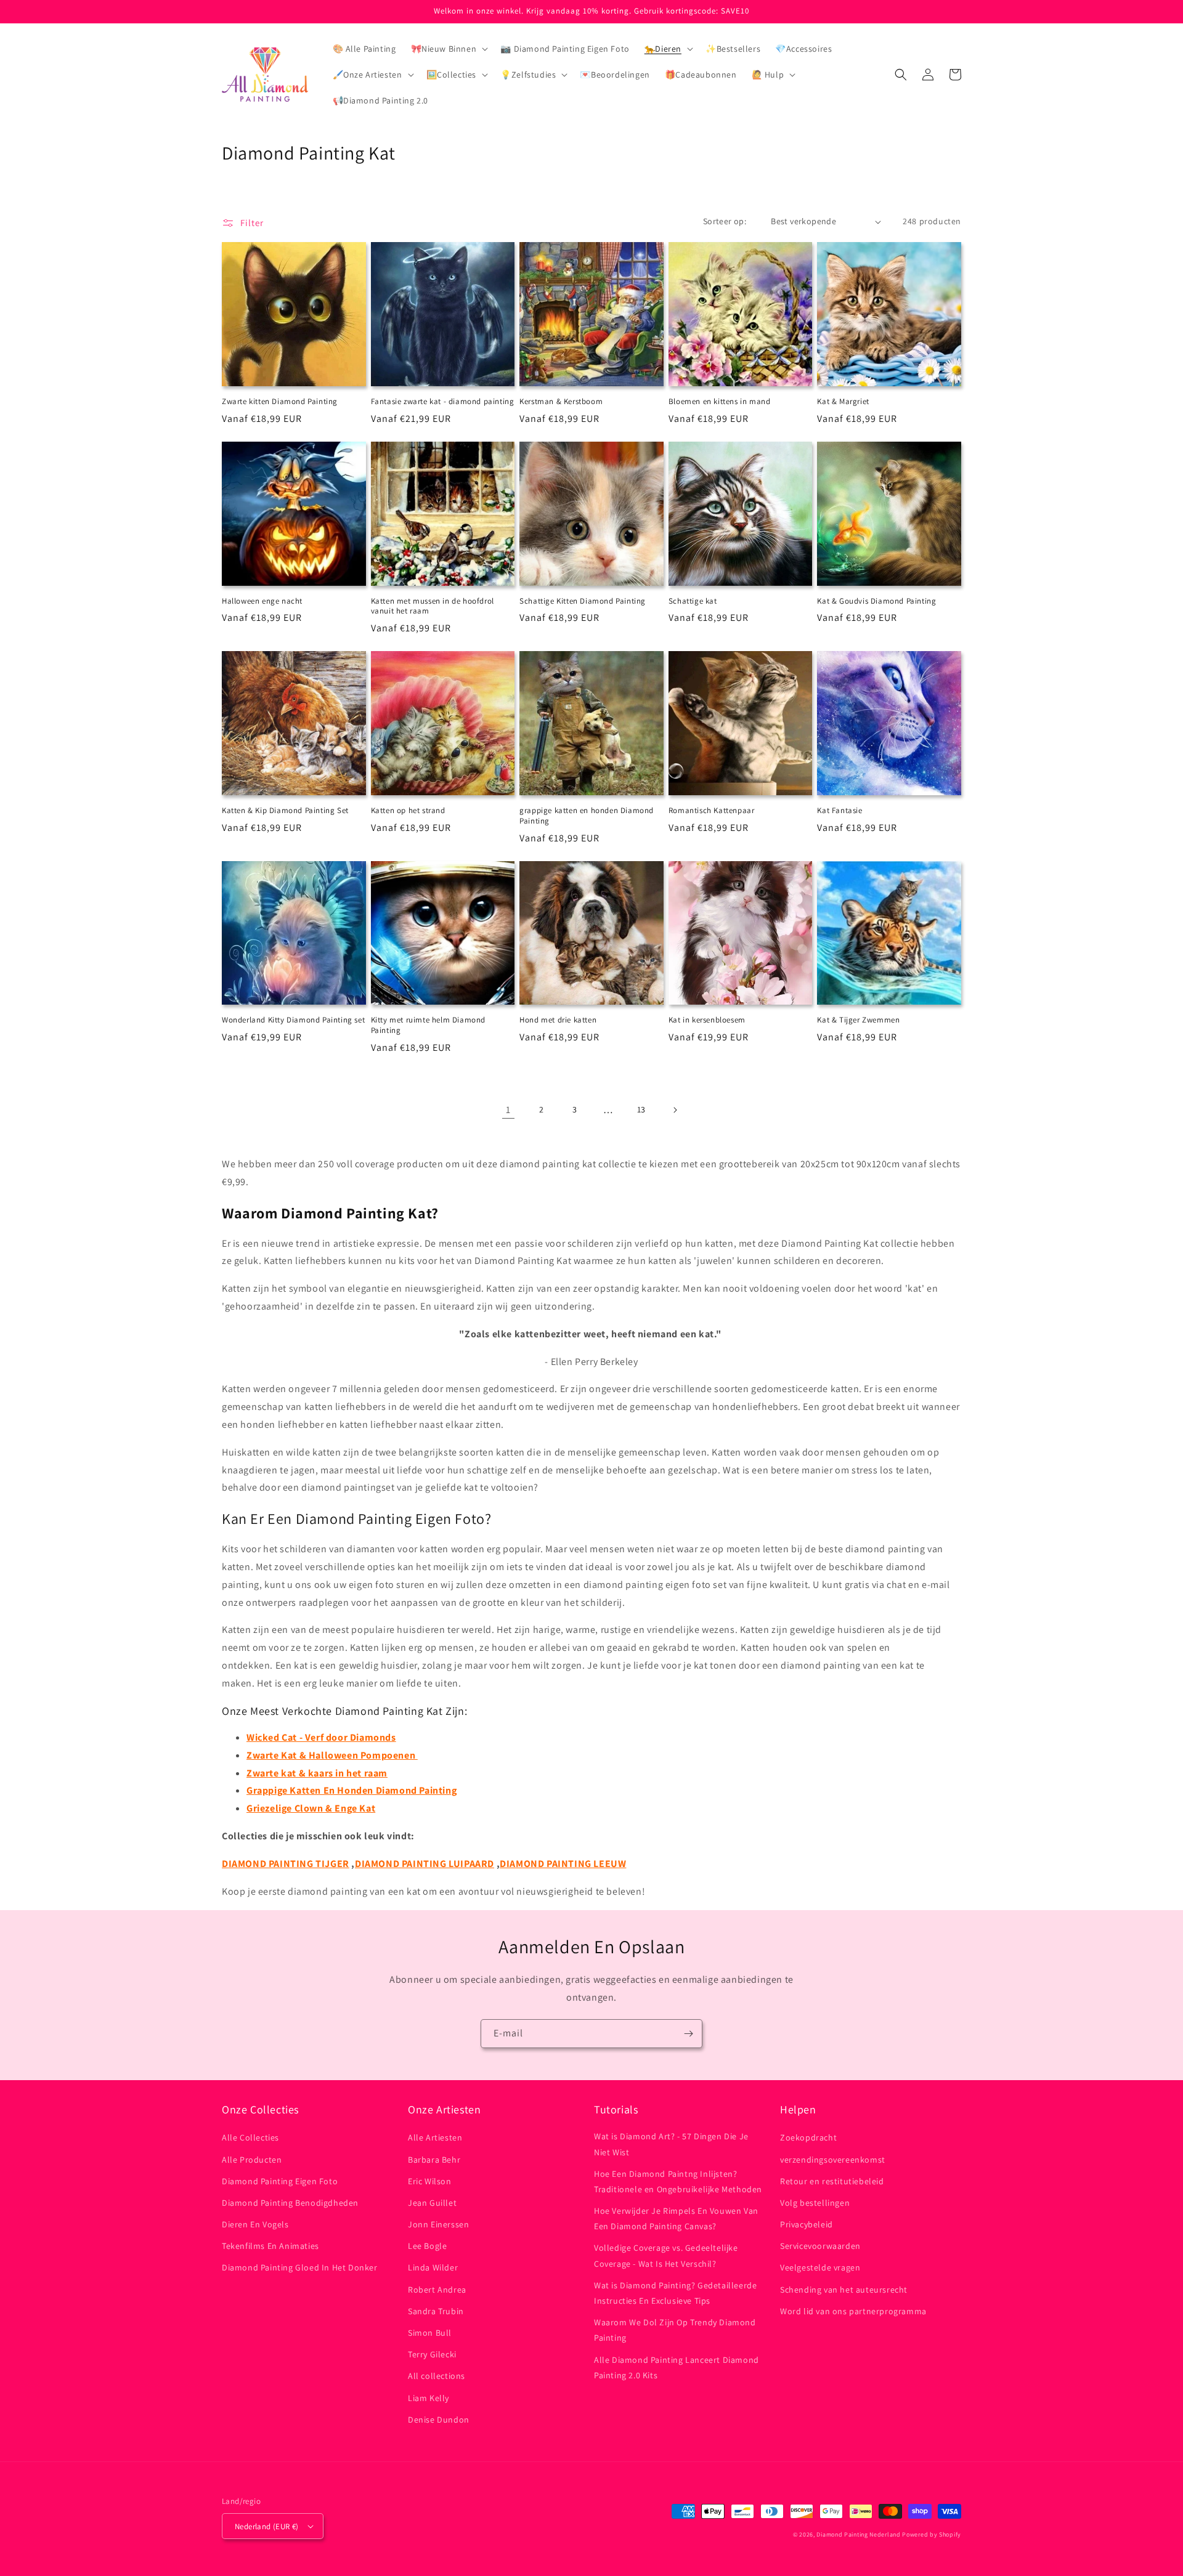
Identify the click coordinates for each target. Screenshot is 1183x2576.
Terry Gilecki (432, 2354)
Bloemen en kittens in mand (720, 402)
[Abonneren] (688, 2034)
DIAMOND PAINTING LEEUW (563, 1864)
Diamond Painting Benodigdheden (290, 2203)
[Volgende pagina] (675, 1110)
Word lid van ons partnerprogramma (853, 2311)
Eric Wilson (430, 2181)
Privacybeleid (807, 2224)
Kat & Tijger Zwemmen (858, 1020)
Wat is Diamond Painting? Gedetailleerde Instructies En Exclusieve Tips (675, 2293)
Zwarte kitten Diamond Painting (280, 402)
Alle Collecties (250, 2137)
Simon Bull (430, 2333)
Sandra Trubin (436, 2311)
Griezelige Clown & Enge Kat (311, 1808)
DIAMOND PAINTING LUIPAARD (425, 1864)
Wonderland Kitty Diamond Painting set (293, 1020)
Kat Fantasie (839, 811)
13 (641, 1109)
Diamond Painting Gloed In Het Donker (300, 2267)
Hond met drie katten (558, 1020)
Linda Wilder (433, 2267)
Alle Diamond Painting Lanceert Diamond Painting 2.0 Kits (677, 2367)
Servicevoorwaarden (820, 2246)
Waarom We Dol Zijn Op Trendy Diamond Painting (675, 2330)
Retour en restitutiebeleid (832, 2181)
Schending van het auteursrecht (844, 2290)
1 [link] (508, 1110)
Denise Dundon (439, 2420)
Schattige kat (693, 601)
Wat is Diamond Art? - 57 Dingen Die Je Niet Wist (671, 2144)
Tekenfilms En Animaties (270, 2246)
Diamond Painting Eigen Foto (280, 2181)
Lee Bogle (427, 2246)
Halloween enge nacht (262, 601)
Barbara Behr (434, 2160)
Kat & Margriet (843, 402)
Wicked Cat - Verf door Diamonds (321, 1737)
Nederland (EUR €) (267, 2526)
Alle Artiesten (435, 2137)
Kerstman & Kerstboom (561, 402)
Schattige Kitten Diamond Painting (583, 601)
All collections (437, 2376)
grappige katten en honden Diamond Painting (587, 816)
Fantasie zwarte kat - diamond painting (443, 402)
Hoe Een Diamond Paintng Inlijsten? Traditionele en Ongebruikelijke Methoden (678, 2181)
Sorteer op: (725, 221)
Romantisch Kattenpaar (712, 811)
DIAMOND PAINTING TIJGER (286, 1864)
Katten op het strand (408, 811)
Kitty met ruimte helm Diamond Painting (428, 1025)
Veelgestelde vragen (820, 2267)
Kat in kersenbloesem (707, 1020)
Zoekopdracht (808, 2137)
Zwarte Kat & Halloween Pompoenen (332, 1755)
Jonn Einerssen (438, 2224)
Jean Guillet (432, 2203)
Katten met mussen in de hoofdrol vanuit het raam (433, 606)
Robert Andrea (437, 2290)
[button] (449, 49)
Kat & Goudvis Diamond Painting (876, 601)
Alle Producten (252, 2160)
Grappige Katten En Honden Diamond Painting (352, 1790)
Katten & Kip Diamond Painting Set (285, 811)
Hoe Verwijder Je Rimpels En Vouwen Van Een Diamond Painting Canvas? (676, 2218)
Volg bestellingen (815, 2203)
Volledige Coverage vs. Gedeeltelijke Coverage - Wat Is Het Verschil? (666, 2255)
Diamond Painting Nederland (858, 2534)
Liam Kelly (429, 2398)
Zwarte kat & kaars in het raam (317, 1773)
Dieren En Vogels (255, 2224)
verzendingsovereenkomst (833, 2160)
